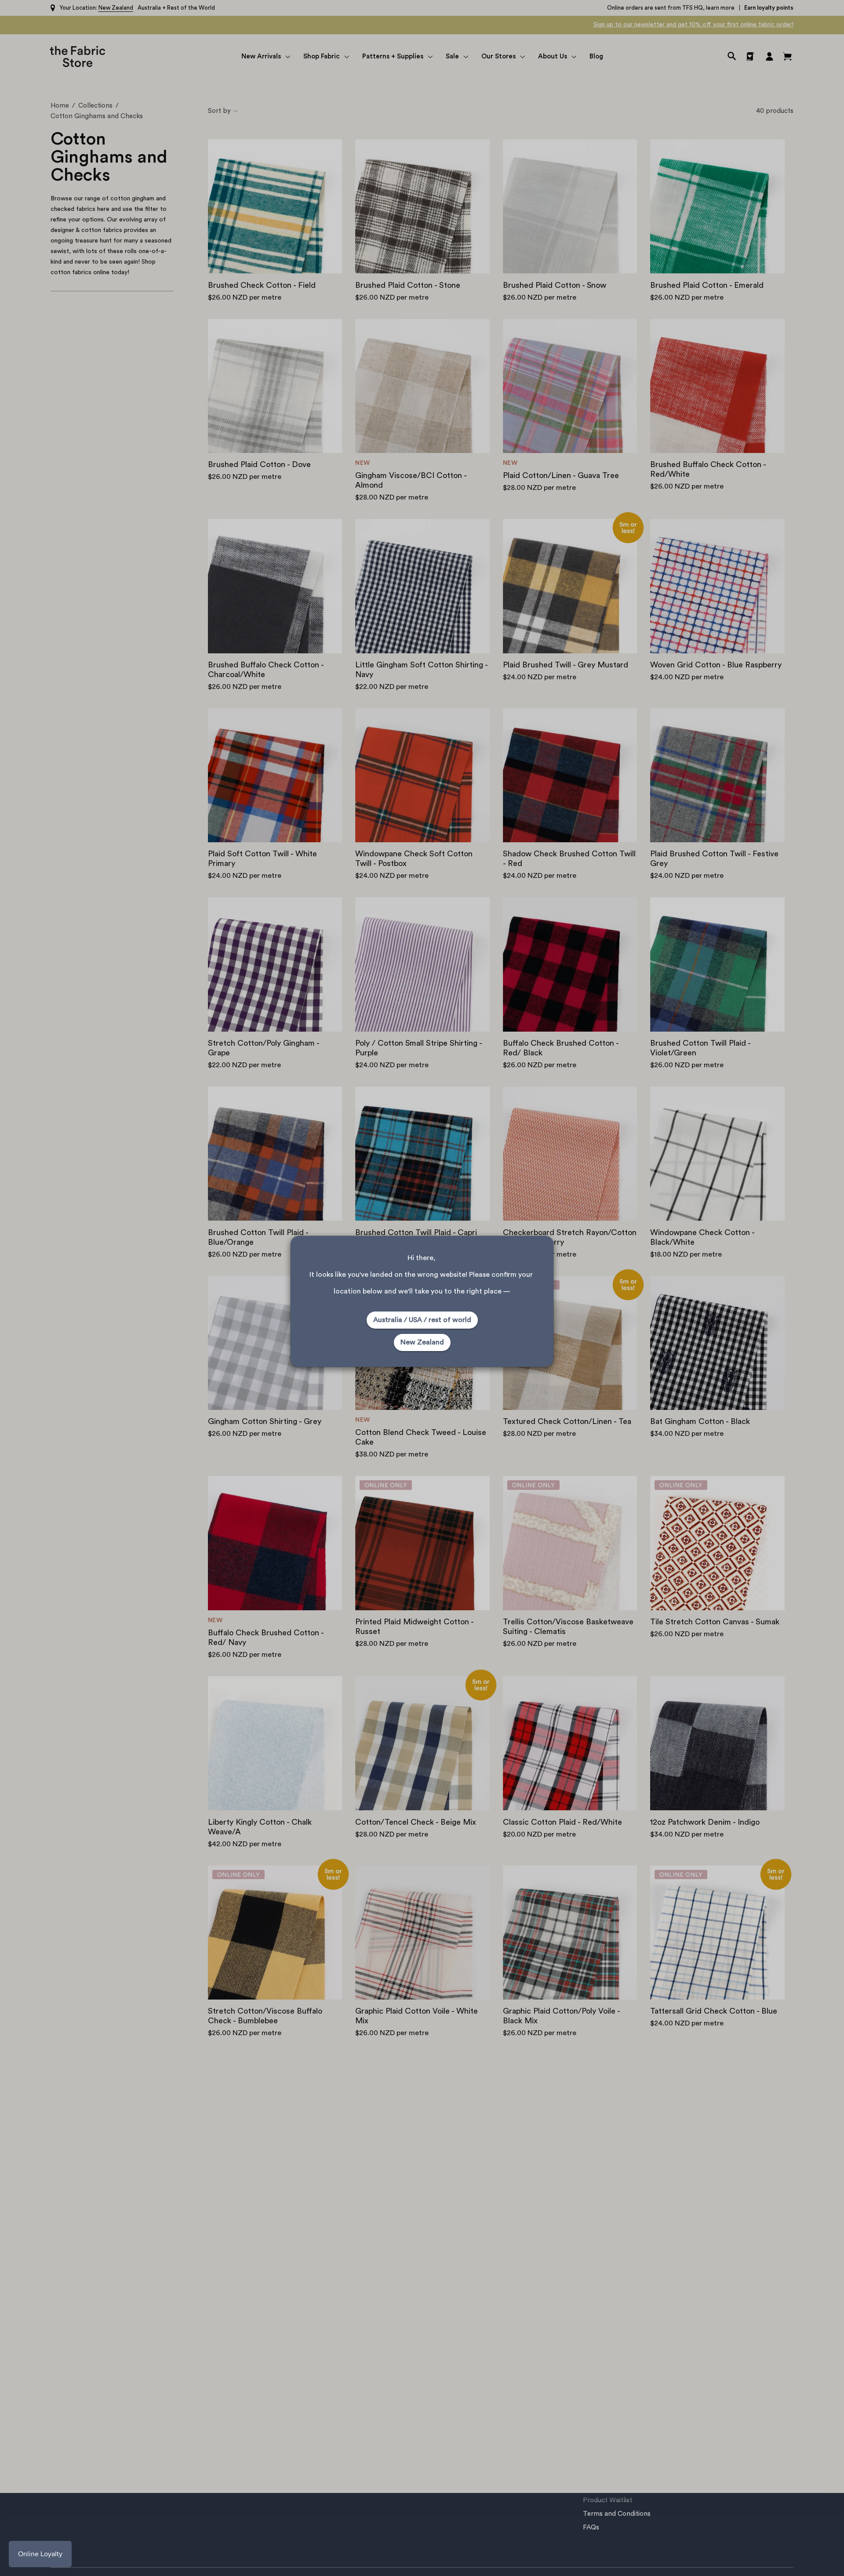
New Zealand (422, 1342)
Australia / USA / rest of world (422, 1320)
